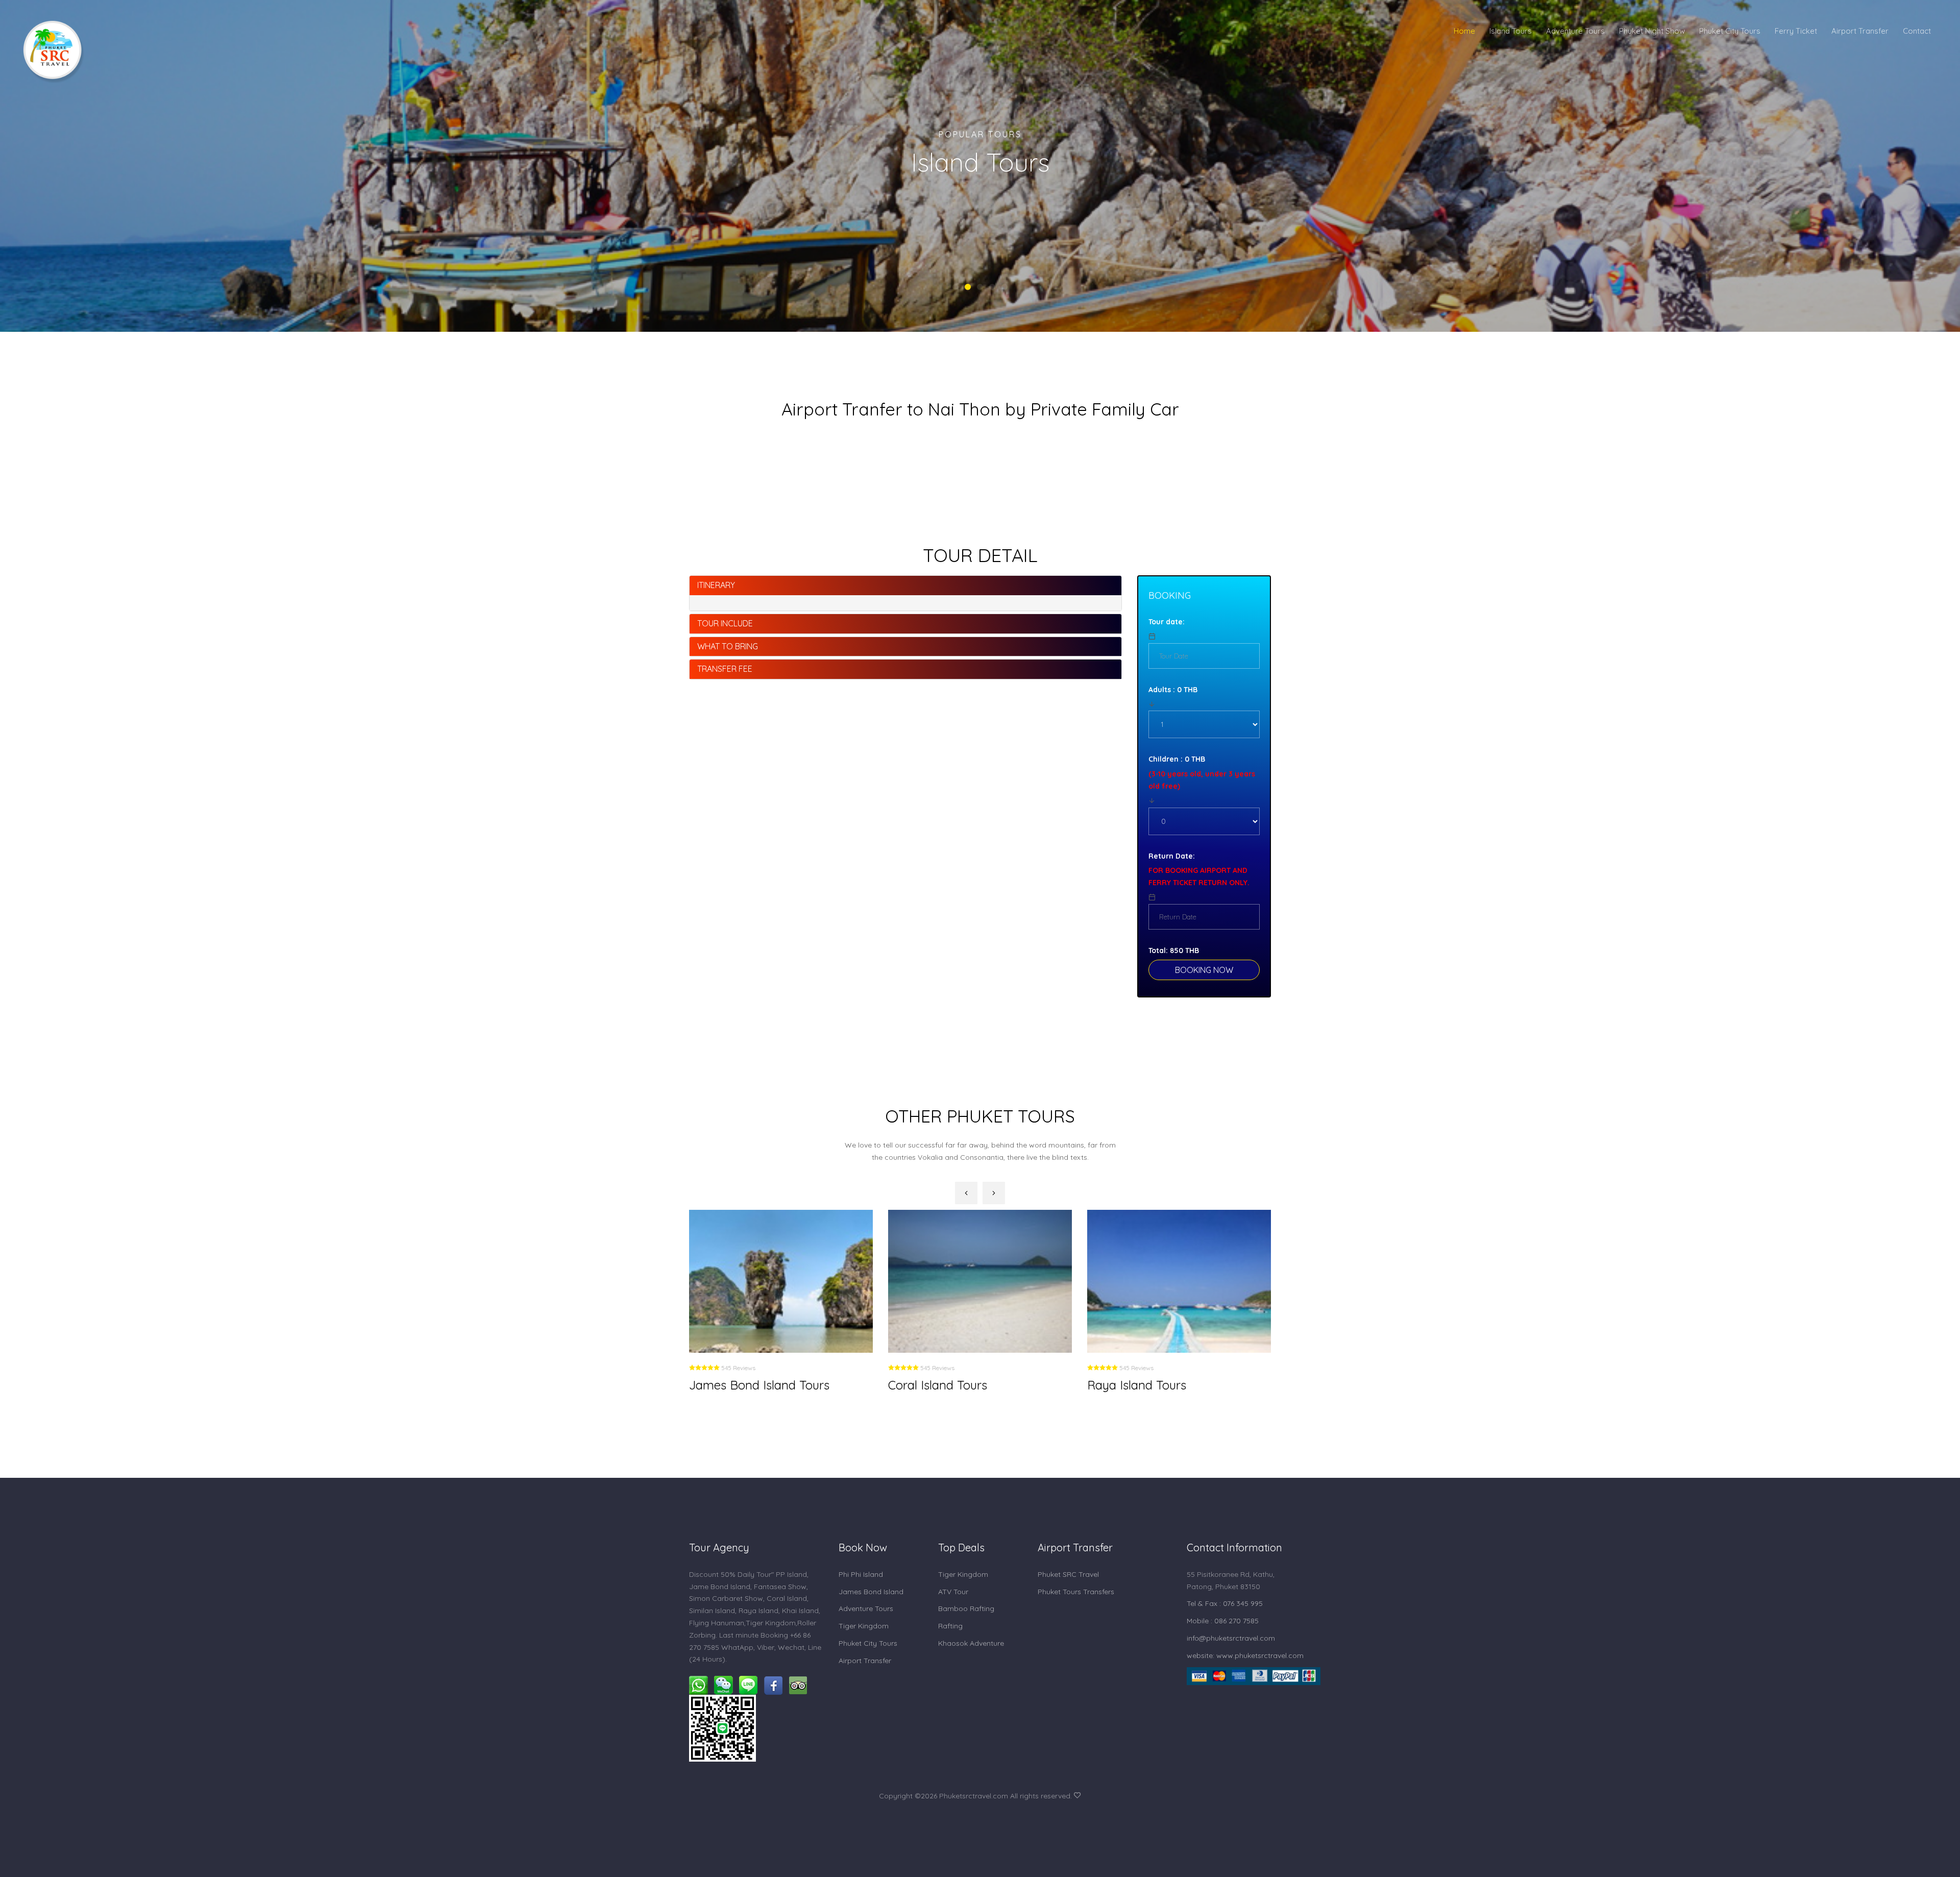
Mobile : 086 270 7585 (1223, 1621)
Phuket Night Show (1652, 31)
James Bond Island (871, 1592)
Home (1464, 31)
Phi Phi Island (861, 1574)
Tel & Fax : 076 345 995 (1225, 1603)
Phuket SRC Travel (1068, 1574)
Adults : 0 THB (1173, 690)
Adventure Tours (1575, 31)
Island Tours (1511, 31)
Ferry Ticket (1796, 31)
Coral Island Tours (739, 1385)
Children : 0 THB (1177, 759)
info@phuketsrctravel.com (1231, 1638)
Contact (1917, 31)
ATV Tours (1116, 1385)
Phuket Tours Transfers (1076, 1592)
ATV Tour (953, 1592)
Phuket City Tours (1730, 31)
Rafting (950, 1626)
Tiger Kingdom (864, 1626)
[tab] (905, 586)
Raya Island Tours (938, 1385)
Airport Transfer (1860, 31)
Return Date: (1172, 856)
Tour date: (1167, 622)
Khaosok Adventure (971, 1643)
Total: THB (1174, 950)
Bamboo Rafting (966, 1608)
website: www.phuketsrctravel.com (1245, 1655)
